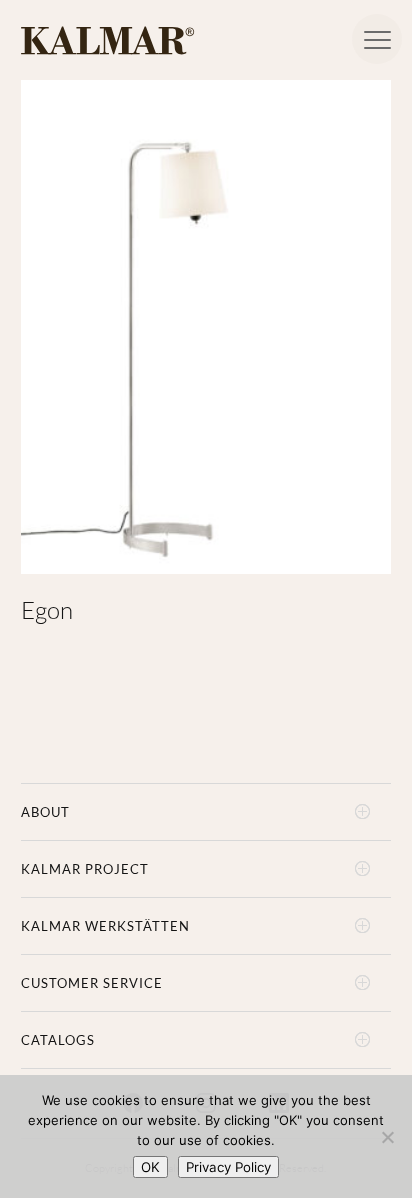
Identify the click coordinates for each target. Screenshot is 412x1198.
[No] (387, 1137)
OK (150, 1167)
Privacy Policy (228, 1167)
